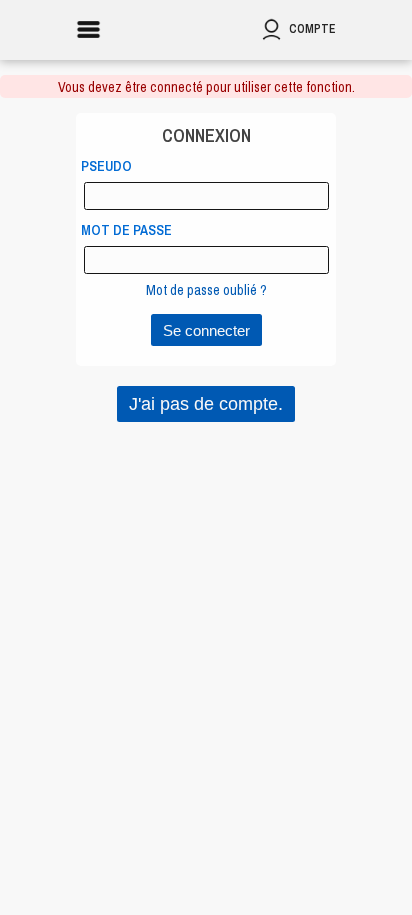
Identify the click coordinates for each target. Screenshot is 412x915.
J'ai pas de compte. (206, 404)
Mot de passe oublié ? (206, 290)
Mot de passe (126, 230)
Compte (312, 29)
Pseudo (106, 166)
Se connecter (206, 330)
